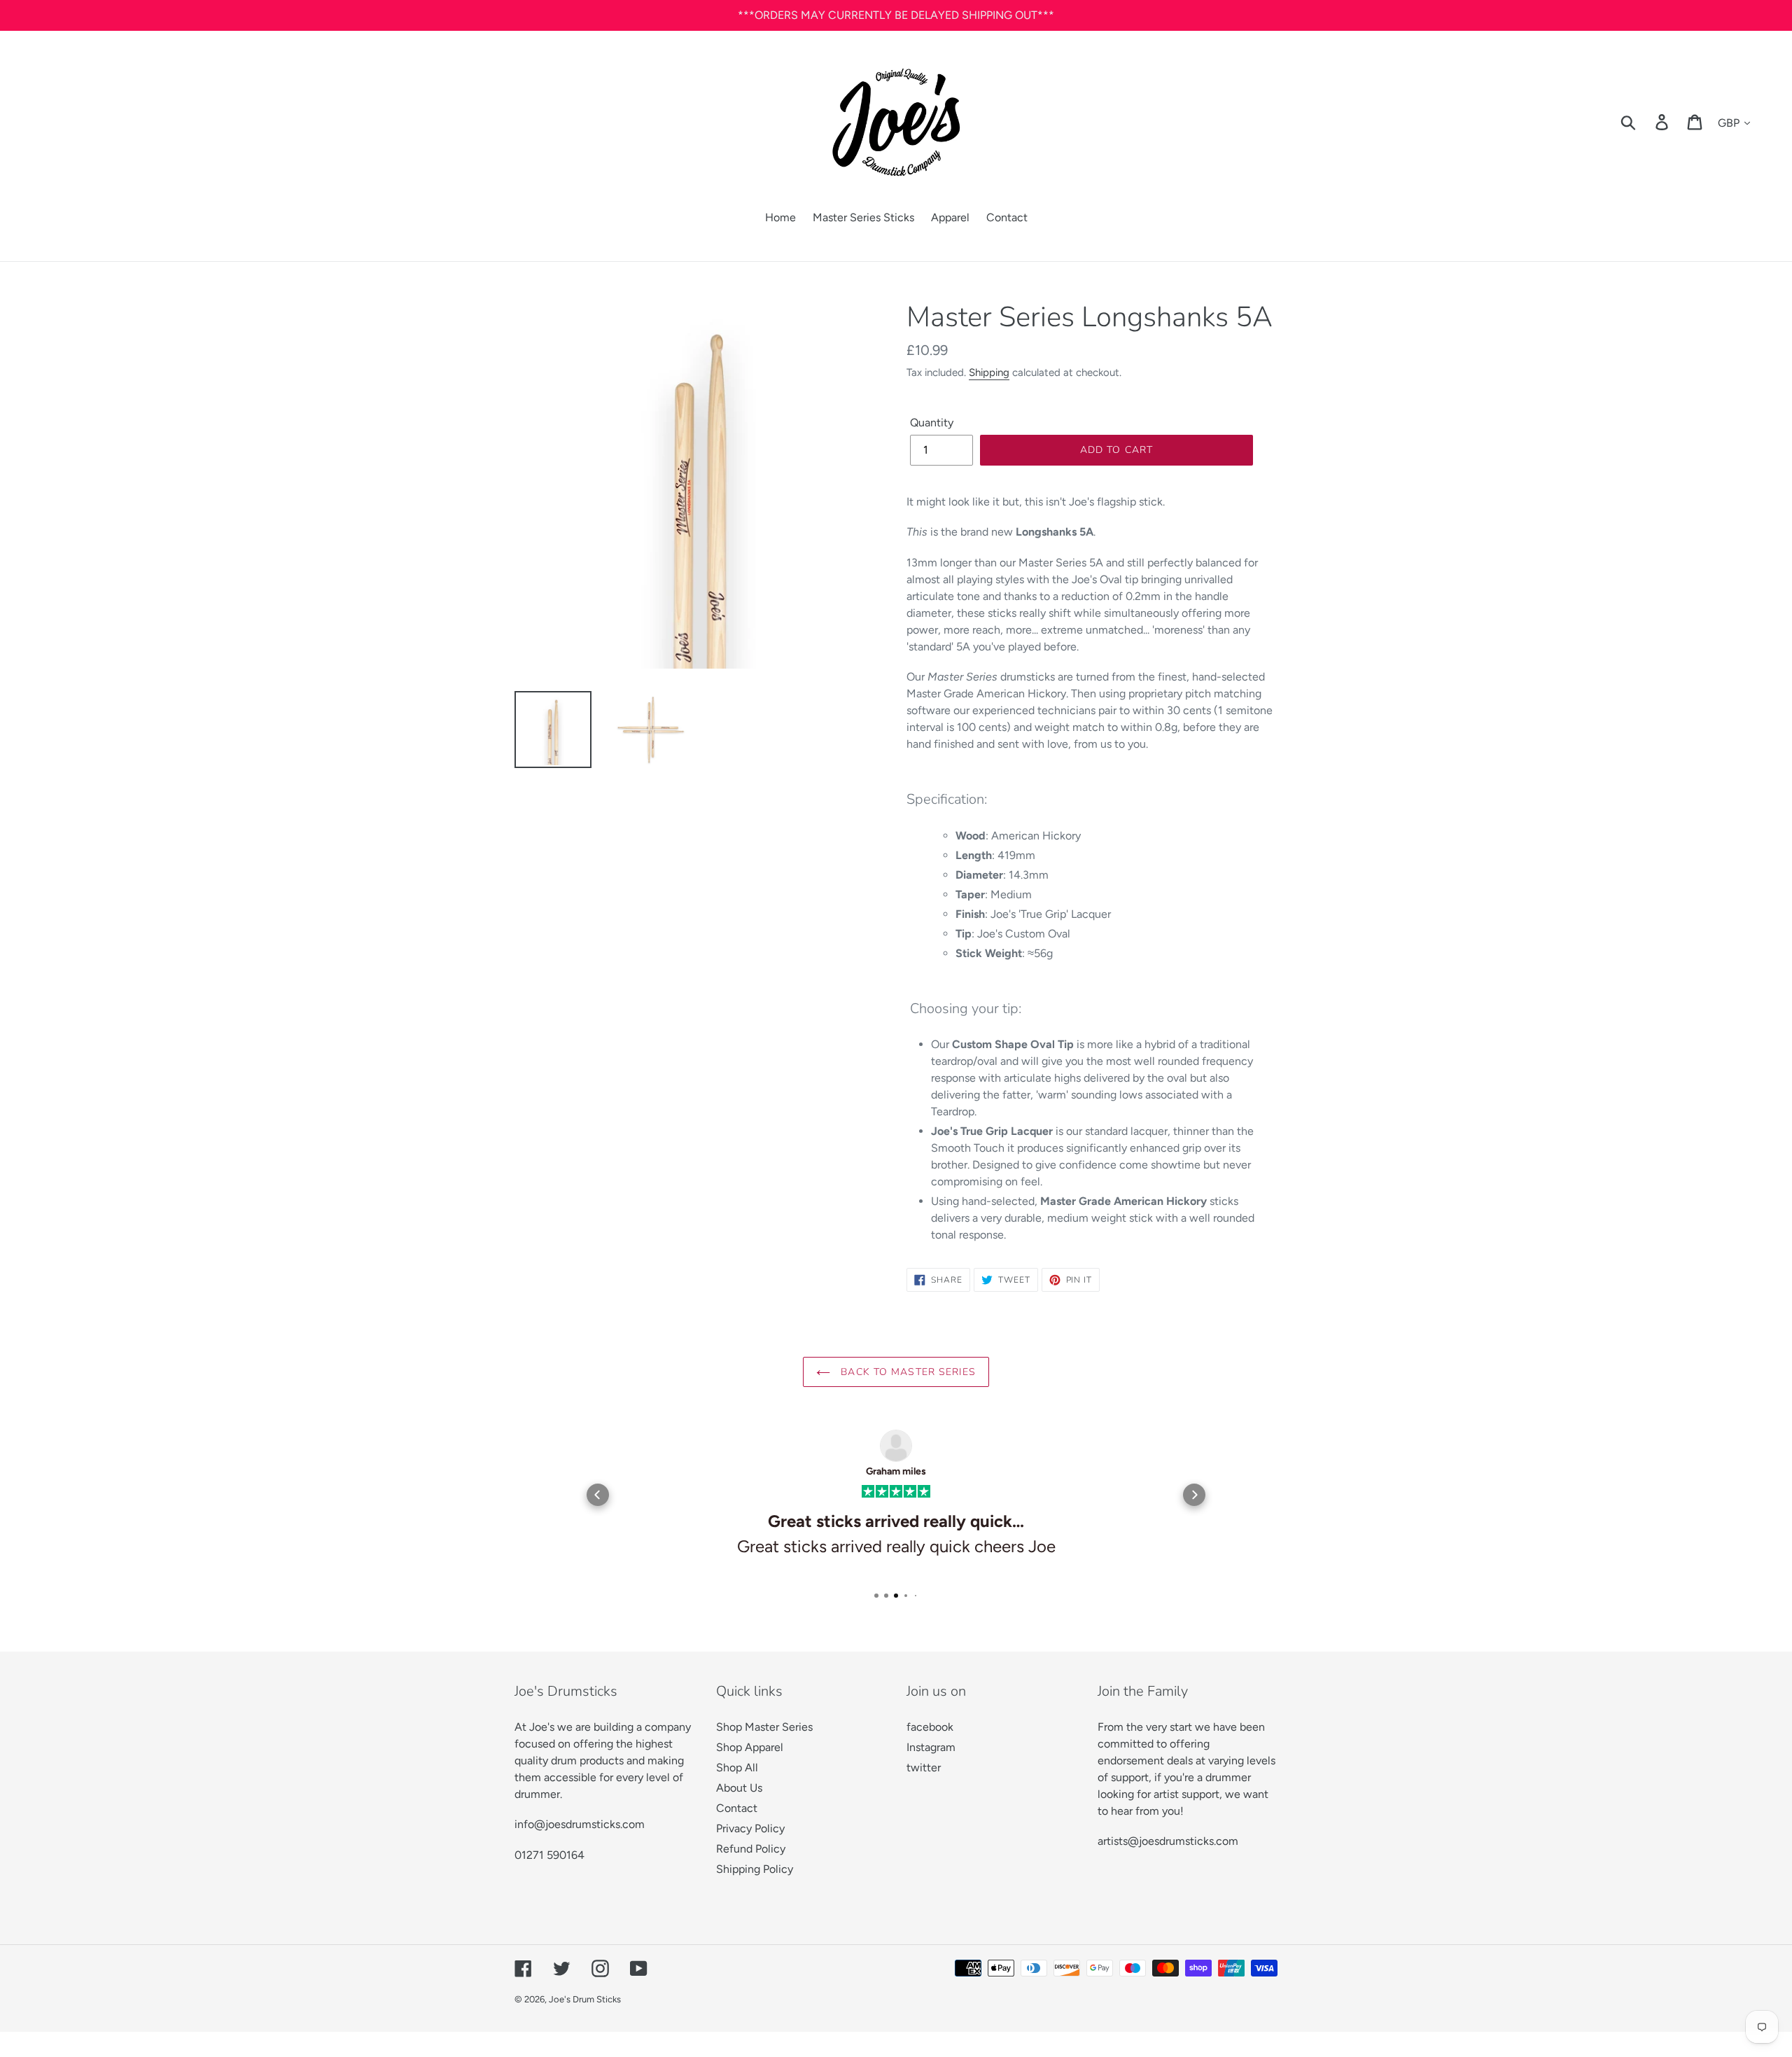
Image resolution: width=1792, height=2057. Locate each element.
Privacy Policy (750, 1828)
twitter (924, 1767)
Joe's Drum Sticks (585, 1999)
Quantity (932, 423)
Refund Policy (751, 1849)
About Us (739, 1788)
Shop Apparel (750, 1747)
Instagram (931, 1747)
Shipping (989, 372)
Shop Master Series (764, 1727)
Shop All (737, 1767)
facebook (930, 1727)
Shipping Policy (755, 1869)
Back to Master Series (906, 1372)
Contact (737, 1808)
